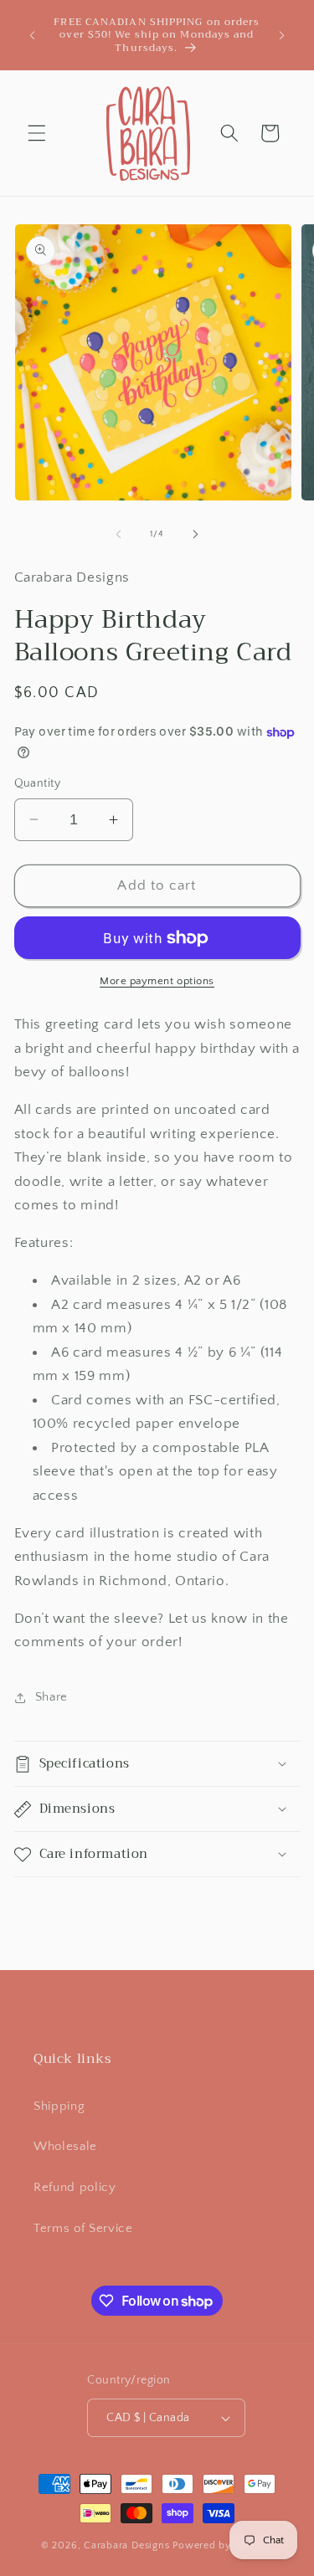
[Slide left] (118, 534)
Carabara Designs (126, 2545)
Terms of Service (83, 2228)
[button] (37, 133)
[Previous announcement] (33, 35)
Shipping (59, 2106)
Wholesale (65, 2146)
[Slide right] (196, 534)
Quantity (38, 783)
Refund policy (75, 2187)
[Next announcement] (282, 35)
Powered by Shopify (223, 2545)
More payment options (157, 981)
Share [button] (51, 1697)
